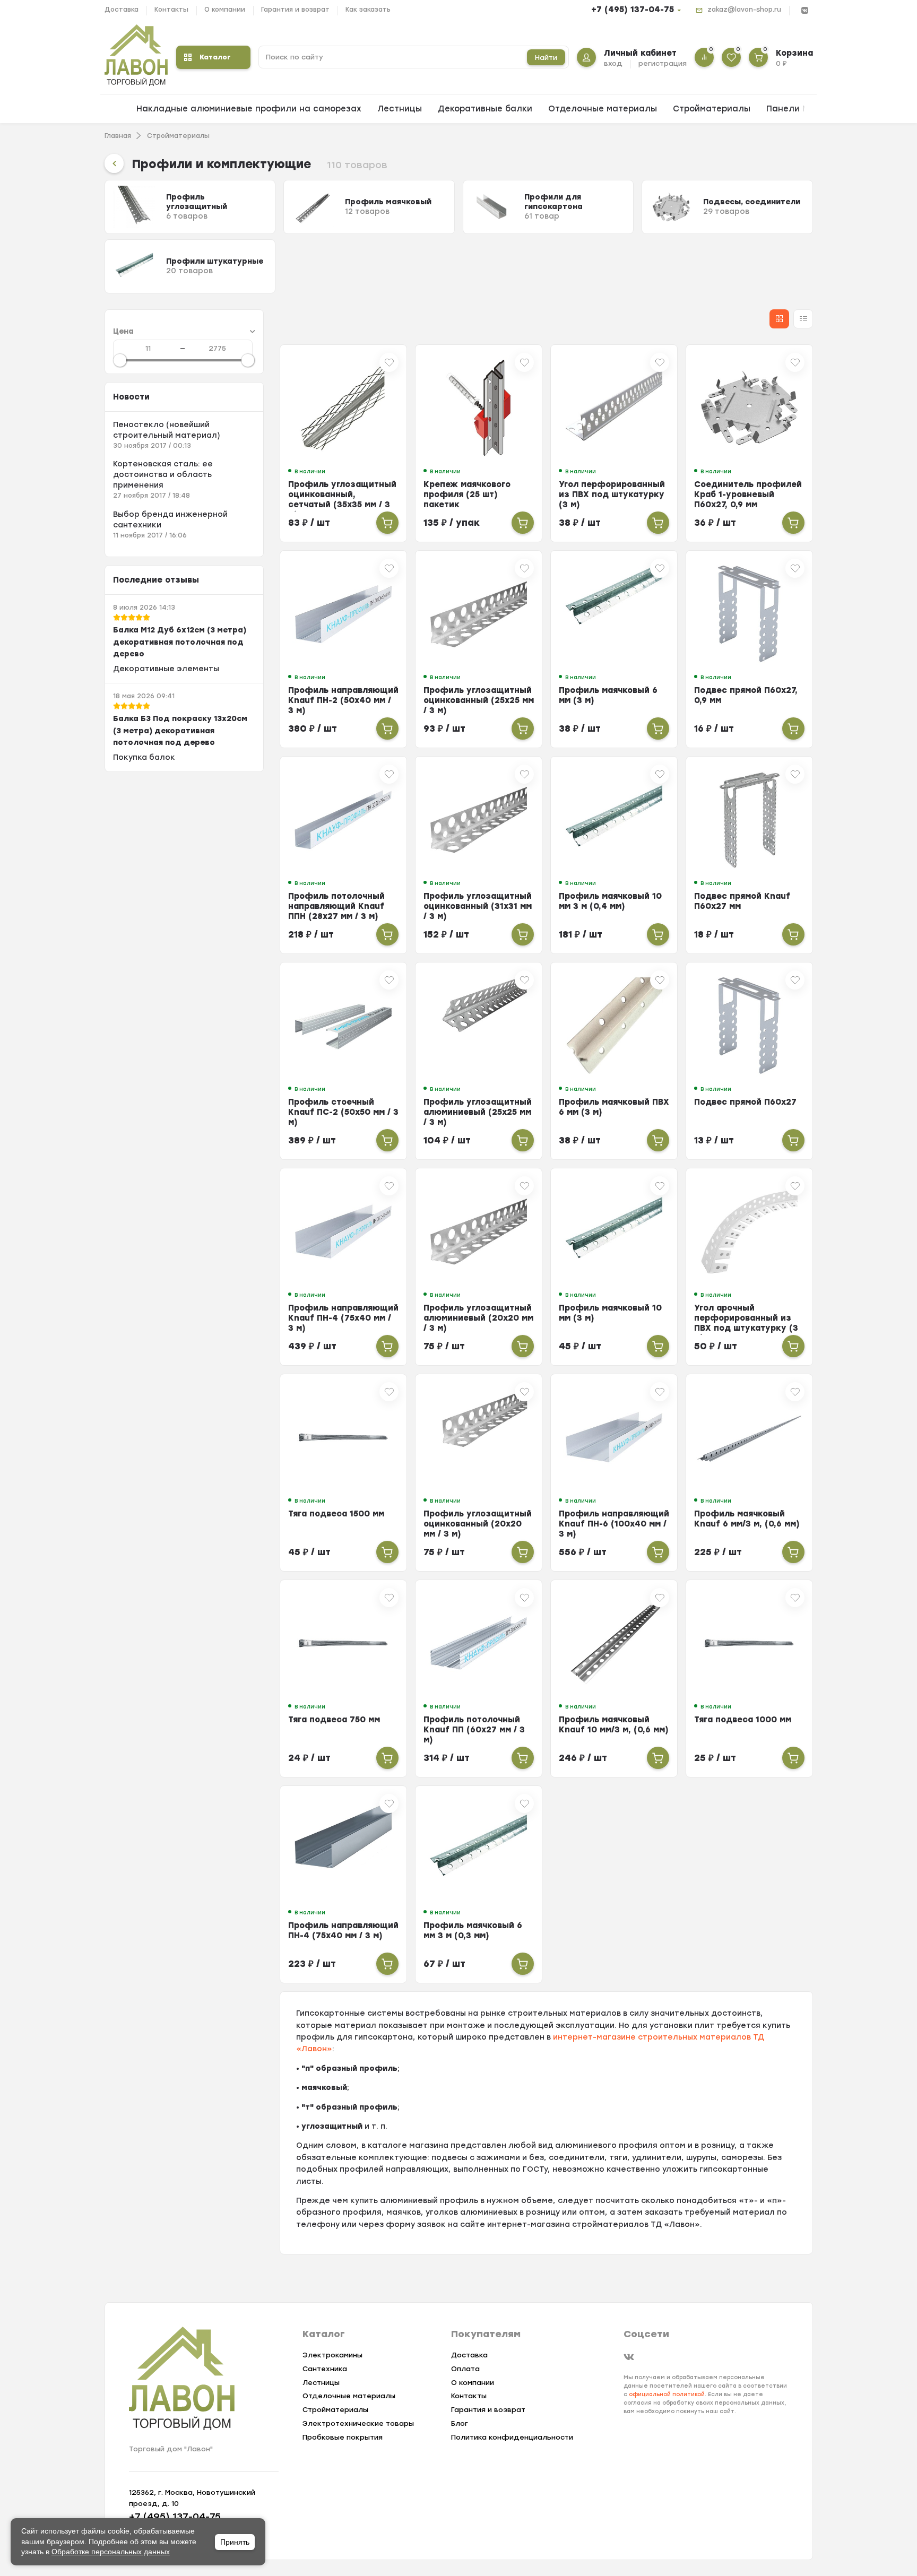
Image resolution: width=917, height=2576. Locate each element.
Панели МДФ (795, 109)
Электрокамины (332, 2355)
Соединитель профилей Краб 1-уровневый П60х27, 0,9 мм (748, 495)
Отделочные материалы (603, 109)
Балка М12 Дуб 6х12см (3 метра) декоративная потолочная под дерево (180, 642)
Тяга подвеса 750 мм (334, 1720)
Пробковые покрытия (343, 2437)
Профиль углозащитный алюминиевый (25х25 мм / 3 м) (478, 1112)
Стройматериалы (712, 109)
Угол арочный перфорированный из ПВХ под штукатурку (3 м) (746, 1323)
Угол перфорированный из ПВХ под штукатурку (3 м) (612, 495)
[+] (387, 523)
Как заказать (368, 10)
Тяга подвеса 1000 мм (743, 1720)
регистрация (663, 63)
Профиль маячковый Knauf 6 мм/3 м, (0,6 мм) (747, 1519)
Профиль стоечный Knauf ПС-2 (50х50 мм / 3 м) (343, 1112)
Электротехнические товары (358, 2423)
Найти (546, 58)
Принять (235, 2542)
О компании (225, 10)
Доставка (122, 10)
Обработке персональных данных (111, 2552)
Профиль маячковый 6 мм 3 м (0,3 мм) (473, 1931)
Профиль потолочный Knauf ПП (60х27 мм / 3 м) (474, 1730)
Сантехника (325, 2369)
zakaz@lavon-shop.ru (744, 10)
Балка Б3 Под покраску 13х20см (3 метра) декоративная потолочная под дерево (180, 731)
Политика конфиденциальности (512, 2437)
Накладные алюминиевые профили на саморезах (249, 109)
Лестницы (400, 109)
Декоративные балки (485, 109)
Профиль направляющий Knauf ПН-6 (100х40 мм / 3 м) (614, 1524)
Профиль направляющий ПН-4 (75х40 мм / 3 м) (343, 1931)
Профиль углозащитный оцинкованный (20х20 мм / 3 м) (478, 1524)
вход (613, 63)
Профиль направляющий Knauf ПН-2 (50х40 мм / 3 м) (343, 700)
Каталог (215, 57)
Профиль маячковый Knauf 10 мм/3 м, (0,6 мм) (614, 1725)
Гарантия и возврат (295, 10)
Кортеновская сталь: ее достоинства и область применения (163, 475)
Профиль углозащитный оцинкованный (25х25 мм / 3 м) (479, 700)
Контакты (171, 10)
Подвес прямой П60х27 (745, 1102)
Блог (460, 2423)
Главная (118, 136)
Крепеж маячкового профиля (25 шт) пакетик (467, 495)
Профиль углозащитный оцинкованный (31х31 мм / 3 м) (478, 906)
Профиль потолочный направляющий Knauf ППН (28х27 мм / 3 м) (336, 906)
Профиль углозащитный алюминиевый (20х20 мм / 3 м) (478, 1318)
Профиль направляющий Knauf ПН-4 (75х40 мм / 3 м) (343, 1318)
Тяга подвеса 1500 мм (336, 1514)
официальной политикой (667, 2394)
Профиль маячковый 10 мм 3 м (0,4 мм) (610, 901)
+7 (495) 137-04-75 (633, 10)
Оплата (465, 2369)
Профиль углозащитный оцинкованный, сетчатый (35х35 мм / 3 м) (342, 500)
